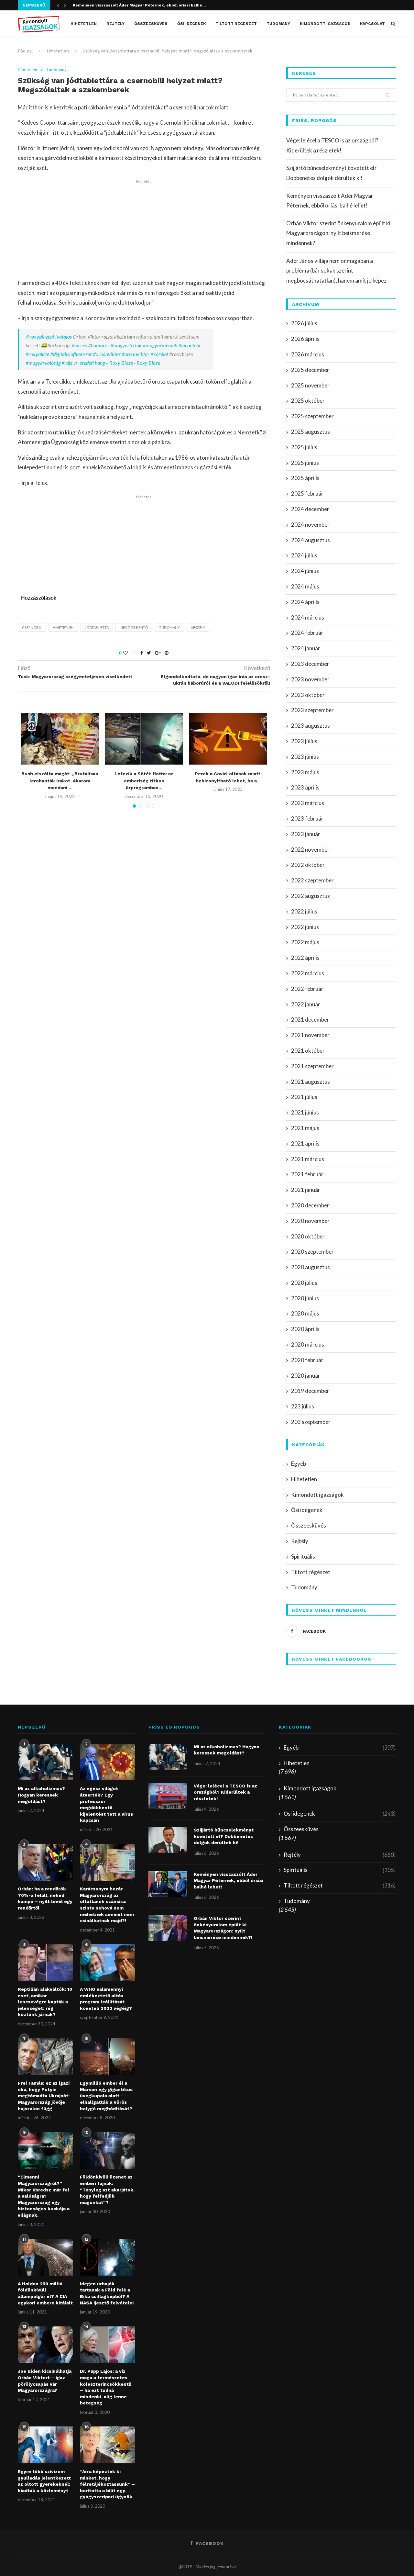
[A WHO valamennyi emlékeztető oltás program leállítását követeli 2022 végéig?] (107, 1963)
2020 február (307, 1360)
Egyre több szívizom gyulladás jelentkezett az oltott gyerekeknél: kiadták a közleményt (44, 2481)
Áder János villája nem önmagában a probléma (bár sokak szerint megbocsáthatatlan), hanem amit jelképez (336, 271)
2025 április (305, 478)
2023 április (305, 787)
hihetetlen (63, 627)
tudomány (169, 627)
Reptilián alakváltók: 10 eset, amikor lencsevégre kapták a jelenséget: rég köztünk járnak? (45, 2002)
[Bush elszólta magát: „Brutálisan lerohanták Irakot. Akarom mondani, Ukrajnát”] (60, 739)
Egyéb (299, 1464)
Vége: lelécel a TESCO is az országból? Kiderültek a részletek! (225, 1792)
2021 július (304, 1097)
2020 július (304, 1283)
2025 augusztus (310, 432)
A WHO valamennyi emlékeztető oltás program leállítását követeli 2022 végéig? (106, 1999)
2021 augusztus (310, 1082)
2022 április (305, 958)
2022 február (307, 989)
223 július (303, 1406)
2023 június (305, 757)
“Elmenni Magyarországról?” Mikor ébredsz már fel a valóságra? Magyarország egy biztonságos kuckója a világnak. (44, 2196)
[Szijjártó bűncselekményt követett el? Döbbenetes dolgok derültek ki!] (168, 1840)
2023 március (308, 803)
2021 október (308, 1051)
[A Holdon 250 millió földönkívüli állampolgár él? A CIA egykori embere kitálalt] (45, 2257)
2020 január (306, 1376)
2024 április (305, 602)
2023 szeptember (312, 710)
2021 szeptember (312, 1066)
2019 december (310, 1391)
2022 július (304, 911)
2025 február (307, 493)
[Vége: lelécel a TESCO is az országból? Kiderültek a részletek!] (168, 1796)
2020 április (305, 1329)
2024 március (308, 617)
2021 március (308, 1159)
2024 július (304, 555)
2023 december (310, 664)
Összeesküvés (151, 24)
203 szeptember (311, 1422)
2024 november (310, 525)
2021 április (305, 1143)
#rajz (67, 363)
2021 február (307, 1174)
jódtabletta (97, 627)
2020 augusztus (310, 1267)
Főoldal (25, 51)
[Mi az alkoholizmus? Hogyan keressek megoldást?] (45, 1762)
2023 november (310, 679)
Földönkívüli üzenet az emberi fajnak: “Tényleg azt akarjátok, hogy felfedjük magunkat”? (107, 2190)
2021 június (305, 1112)
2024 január (306, 648)
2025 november (310, 385)
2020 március (308, 1344)
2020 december (310, 1205)
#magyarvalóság (43, 363)
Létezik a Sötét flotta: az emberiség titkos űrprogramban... (144, 781)
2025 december (310, 370)
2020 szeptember (312, 1252)
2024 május (305, 586)
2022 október (308, 865)
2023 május (305, 772)
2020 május (305, 1313)
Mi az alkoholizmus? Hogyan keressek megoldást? (41, 1795)
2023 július (304, 741)
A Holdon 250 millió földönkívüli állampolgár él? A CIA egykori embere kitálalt (45, 2293)
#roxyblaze (37, 354)
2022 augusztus (310, 896)
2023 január (306, 834)
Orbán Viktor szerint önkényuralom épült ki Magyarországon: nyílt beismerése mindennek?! (338, 233)
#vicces (79, 345)
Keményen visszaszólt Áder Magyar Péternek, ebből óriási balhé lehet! (229, 1881)
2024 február (307, 633)
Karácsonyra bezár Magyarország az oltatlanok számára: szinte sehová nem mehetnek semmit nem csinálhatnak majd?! (107, 1905)
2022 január (306, 1004)
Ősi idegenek (191, 24)
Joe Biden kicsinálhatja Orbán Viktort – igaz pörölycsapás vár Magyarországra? (45, 2381)
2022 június (305, 927)
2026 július (304, 323)
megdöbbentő (134, 627)
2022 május (305, 942)
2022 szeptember (312, 880)
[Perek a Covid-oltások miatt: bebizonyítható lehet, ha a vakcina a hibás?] (228, 739)
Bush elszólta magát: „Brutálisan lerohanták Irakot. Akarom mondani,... (60, 781)
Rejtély (115, 24)
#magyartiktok (126, 345)
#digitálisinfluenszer (71, 354)
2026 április (305, 339)
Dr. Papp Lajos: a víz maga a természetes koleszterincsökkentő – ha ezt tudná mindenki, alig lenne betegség (106, 2387)
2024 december (310, 509)
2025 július (304, 447)
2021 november (310, 1035)
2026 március (308, 354)
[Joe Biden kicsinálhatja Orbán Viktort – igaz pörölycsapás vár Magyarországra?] (45, 2345)
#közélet (159, 354)
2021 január (306, 1190)
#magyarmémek (160, 345)
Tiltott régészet (236, 24)
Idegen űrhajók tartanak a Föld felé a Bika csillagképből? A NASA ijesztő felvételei (107, 2293)
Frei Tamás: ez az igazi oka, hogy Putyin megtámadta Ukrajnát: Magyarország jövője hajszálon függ (44, 2096)
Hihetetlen (84, 24)
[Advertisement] (144, 230)
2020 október (308, 1236)
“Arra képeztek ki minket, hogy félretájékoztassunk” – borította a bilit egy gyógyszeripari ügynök (107, 2484)
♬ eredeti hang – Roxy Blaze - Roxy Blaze (117, 363)
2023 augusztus (310, 726)
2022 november (310, 850)
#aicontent (189, 345)
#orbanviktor (136, 354)
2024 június (305, 571)
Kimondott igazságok (325, 24)
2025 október (308, 401)
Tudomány (278, 24)
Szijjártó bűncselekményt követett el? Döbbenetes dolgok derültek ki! (224, 1836)
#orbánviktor (107, 354)
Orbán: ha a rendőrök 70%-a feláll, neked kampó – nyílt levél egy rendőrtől (45, 1898)
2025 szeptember (312, 416)
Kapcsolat (372, 24)
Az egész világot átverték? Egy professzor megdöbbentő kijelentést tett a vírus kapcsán (106, 1804)
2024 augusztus (310, 540)
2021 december (310, 1019)
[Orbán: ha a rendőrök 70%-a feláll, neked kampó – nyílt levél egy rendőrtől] (45, 1863)
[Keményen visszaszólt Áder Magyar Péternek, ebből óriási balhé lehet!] (168, 1884)
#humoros (99, 345)
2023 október (308, 695)
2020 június (305, 1298)
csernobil (32, 627)
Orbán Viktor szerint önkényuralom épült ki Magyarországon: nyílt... (141, 10)
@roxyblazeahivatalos (49, 336)
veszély (198, 627)
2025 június (305, 463)
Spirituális (303, 1557)
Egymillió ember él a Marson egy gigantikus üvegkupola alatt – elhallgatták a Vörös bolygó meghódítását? (106, 2096)
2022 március (308, 973)
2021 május (305, 1128)
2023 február (307, 818)
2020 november (310, 1221)
